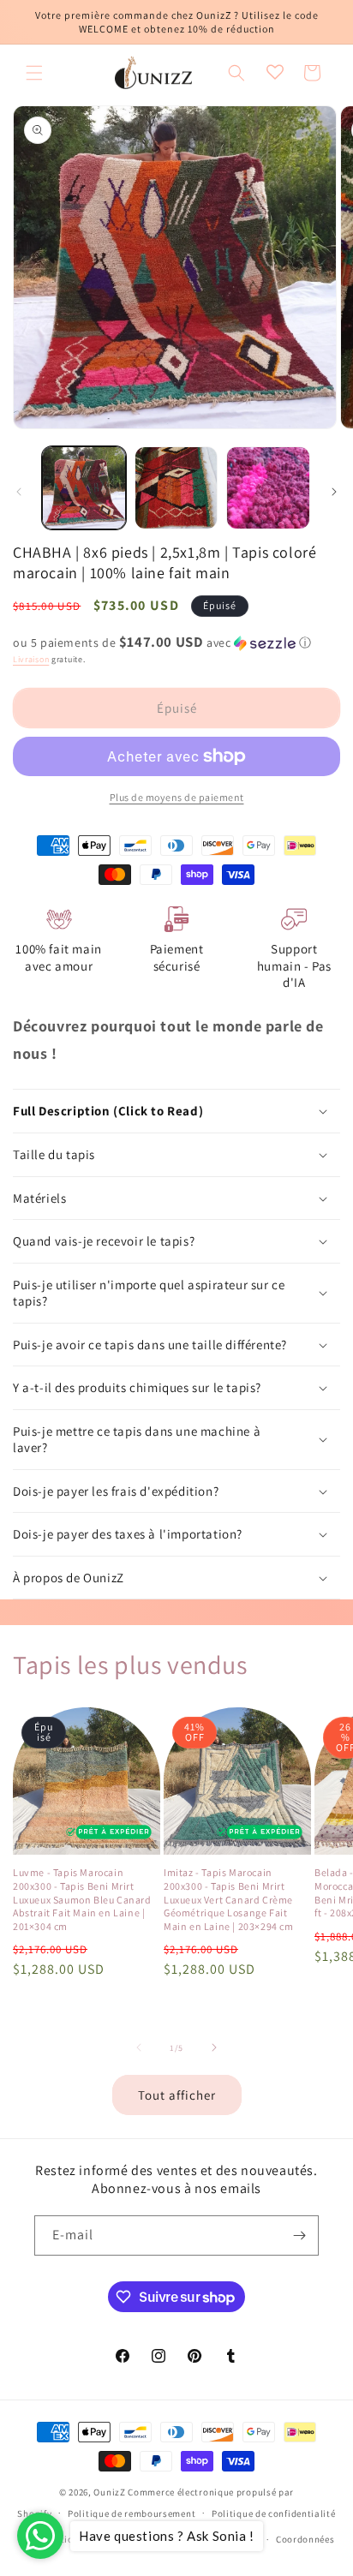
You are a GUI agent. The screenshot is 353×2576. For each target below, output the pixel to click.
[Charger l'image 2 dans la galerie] (176, 488)
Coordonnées (305, 2539)
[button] (34, 73)
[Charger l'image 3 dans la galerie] (268, 488)
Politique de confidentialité (274, 2513)
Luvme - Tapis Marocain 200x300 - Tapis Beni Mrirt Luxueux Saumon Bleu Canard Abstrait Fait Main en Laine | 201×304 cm (82, 1899)
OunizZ (109, 2492)
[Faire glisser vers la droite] (334, 492)
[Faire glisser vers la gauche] (19, 492)
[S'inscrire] (299, 2235)
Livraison (31, 659)
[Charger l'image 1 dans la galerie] (84, 488)
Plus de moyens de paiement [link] (177, 797)
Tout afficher (177, 2095)
